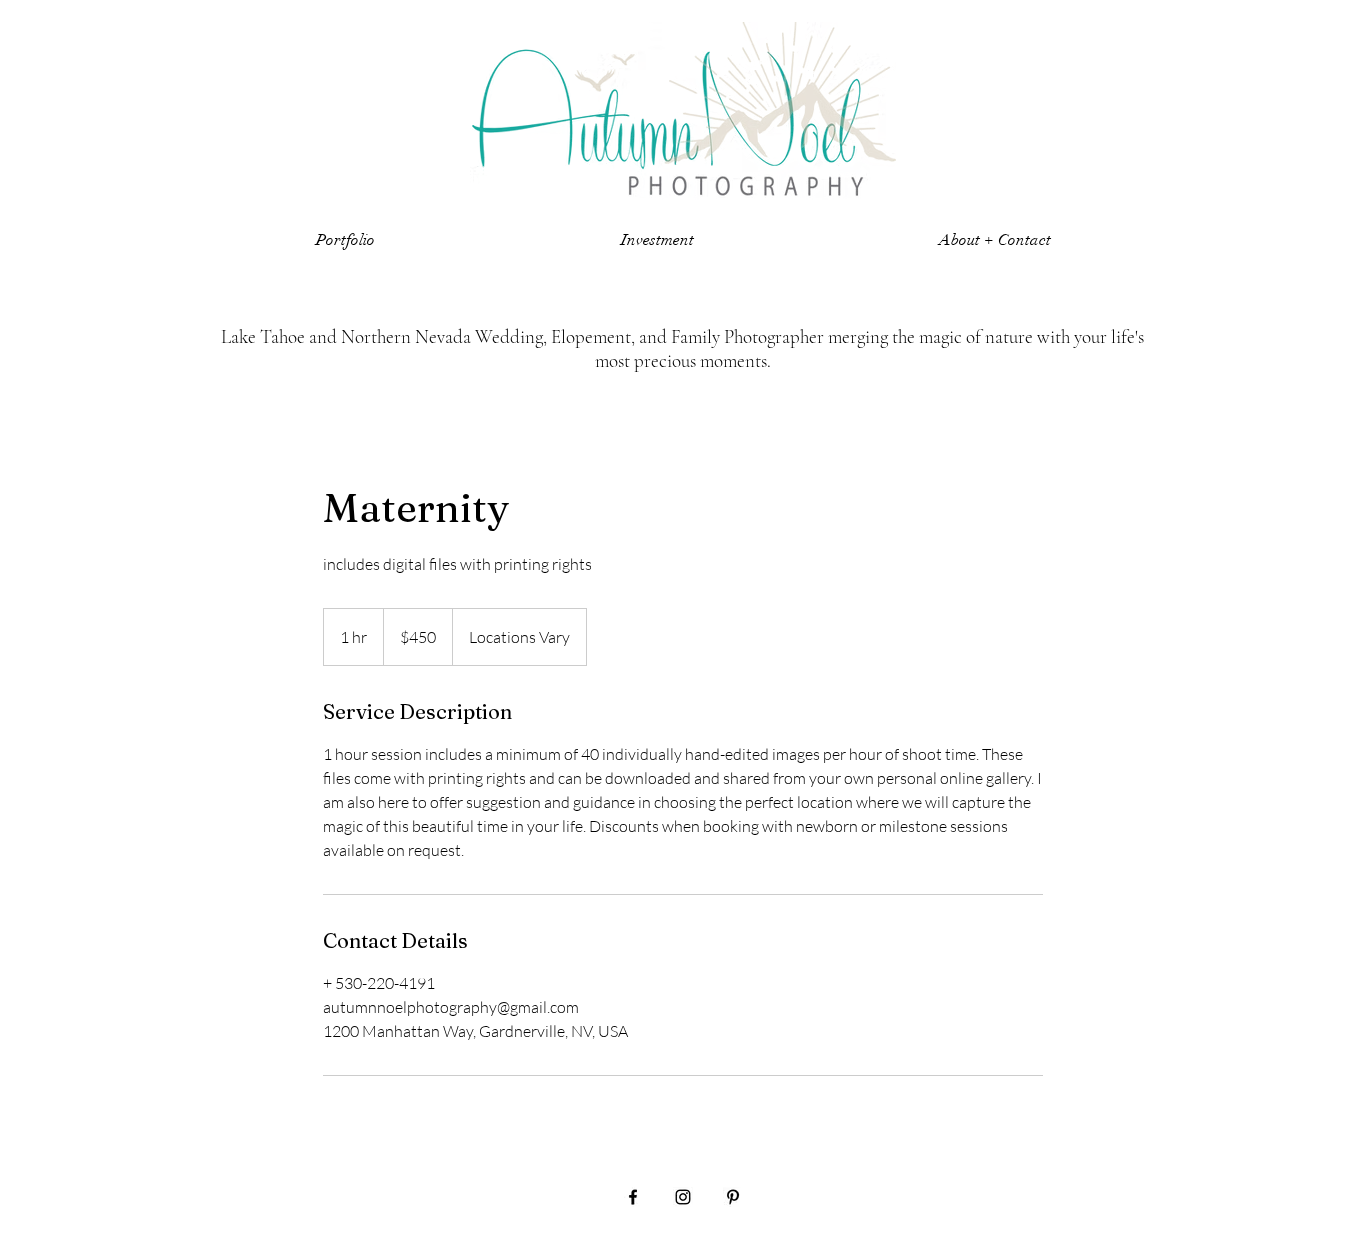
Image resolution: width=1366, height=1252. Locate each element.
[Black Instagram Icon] (683, 1197)
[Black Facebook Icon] (633, 1197)
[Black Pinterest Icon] (733, 1197)
